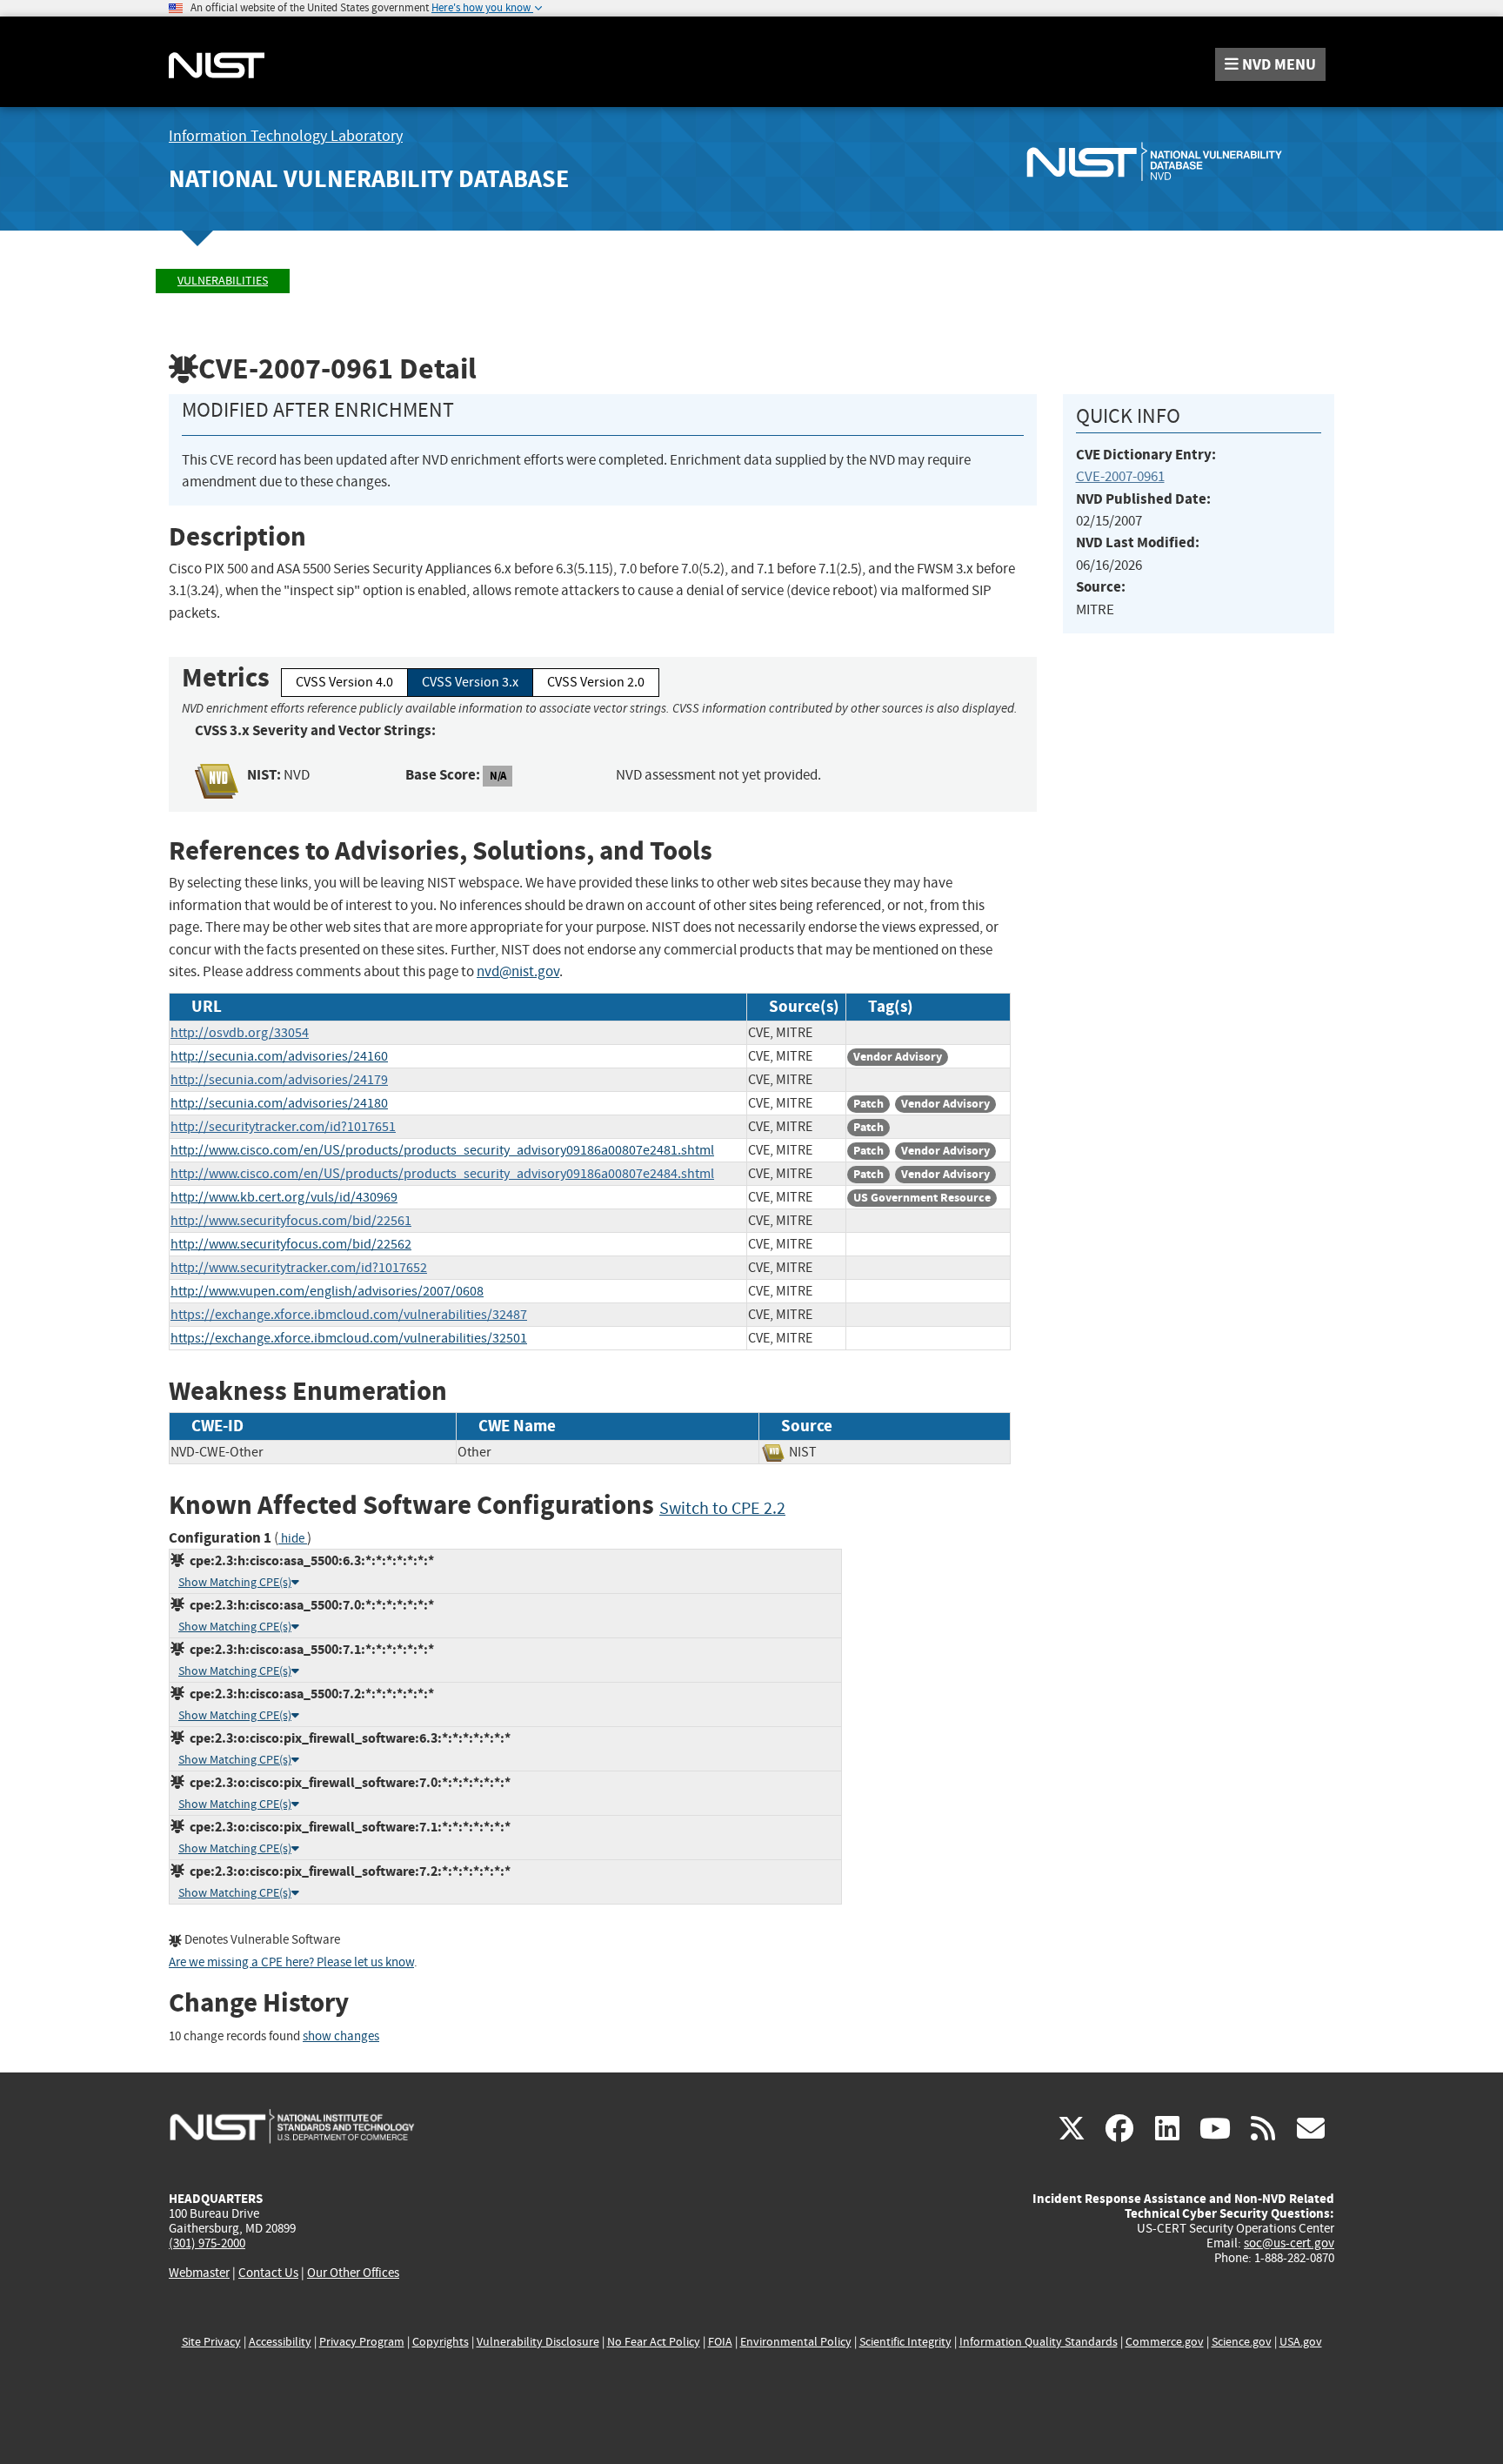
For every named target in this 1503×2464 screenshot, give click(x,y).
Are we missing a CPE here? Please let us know (291, 1962)
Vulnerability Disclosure (538, 2342)
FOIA (720, 2342)
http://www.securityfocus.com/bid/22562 (291, 1244)
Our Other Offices (353, 2273)
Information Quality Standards (1039, 2342)
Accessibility (280, 2342)
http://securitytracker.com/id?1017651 (283, 1127)
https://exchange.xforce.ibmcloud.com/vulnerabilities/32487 (349, 1315)
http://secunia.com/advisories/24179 (279, 1080)
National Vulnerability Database (369, 179)
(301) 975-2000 (207, 2243)
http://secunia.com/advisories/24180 (279, 1103)
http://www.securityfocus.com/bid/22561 (291, 1221)
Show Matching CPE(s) (235, 1582)
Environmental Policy (796, 2342)
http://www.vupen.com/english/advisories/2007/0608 (327, 1291)
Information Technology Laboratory (286, 136)
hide (293, 1539)
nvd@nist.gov (518, 971)
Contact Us (268, 2273)
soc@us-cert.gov (1289, 2243)
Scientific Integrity (905, 2342)
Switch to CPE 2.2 (722, 1508)
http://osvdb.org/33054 (240, 1033)
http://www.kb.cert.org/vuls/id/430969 (284, 1197)
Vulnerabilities (223, 281)
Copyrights (441, 2342)
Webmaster (199, 2273)
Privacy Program (362, 2342)
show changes (341, 2036)
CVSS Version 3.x (470, 682)
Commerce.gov (1165, 2342)
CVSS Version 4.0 (344, 682)
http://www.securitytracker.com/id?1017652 (299, 1268)
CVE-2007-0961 (1120, 476)
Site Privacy (211, 2342)
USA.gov (1301, 2342)
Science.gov (1242, 2342)
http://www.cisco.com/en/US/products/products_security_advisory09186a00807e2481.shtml (442, 1150)
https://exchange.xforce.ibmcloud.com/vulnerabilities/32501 (349, 1338)
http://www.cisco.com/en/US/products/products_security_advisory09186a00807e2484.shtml (442, 1174)
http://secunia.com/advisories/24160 (279, 1056)
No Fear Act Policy (654, 2342)
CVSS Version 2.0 (596, 682)
